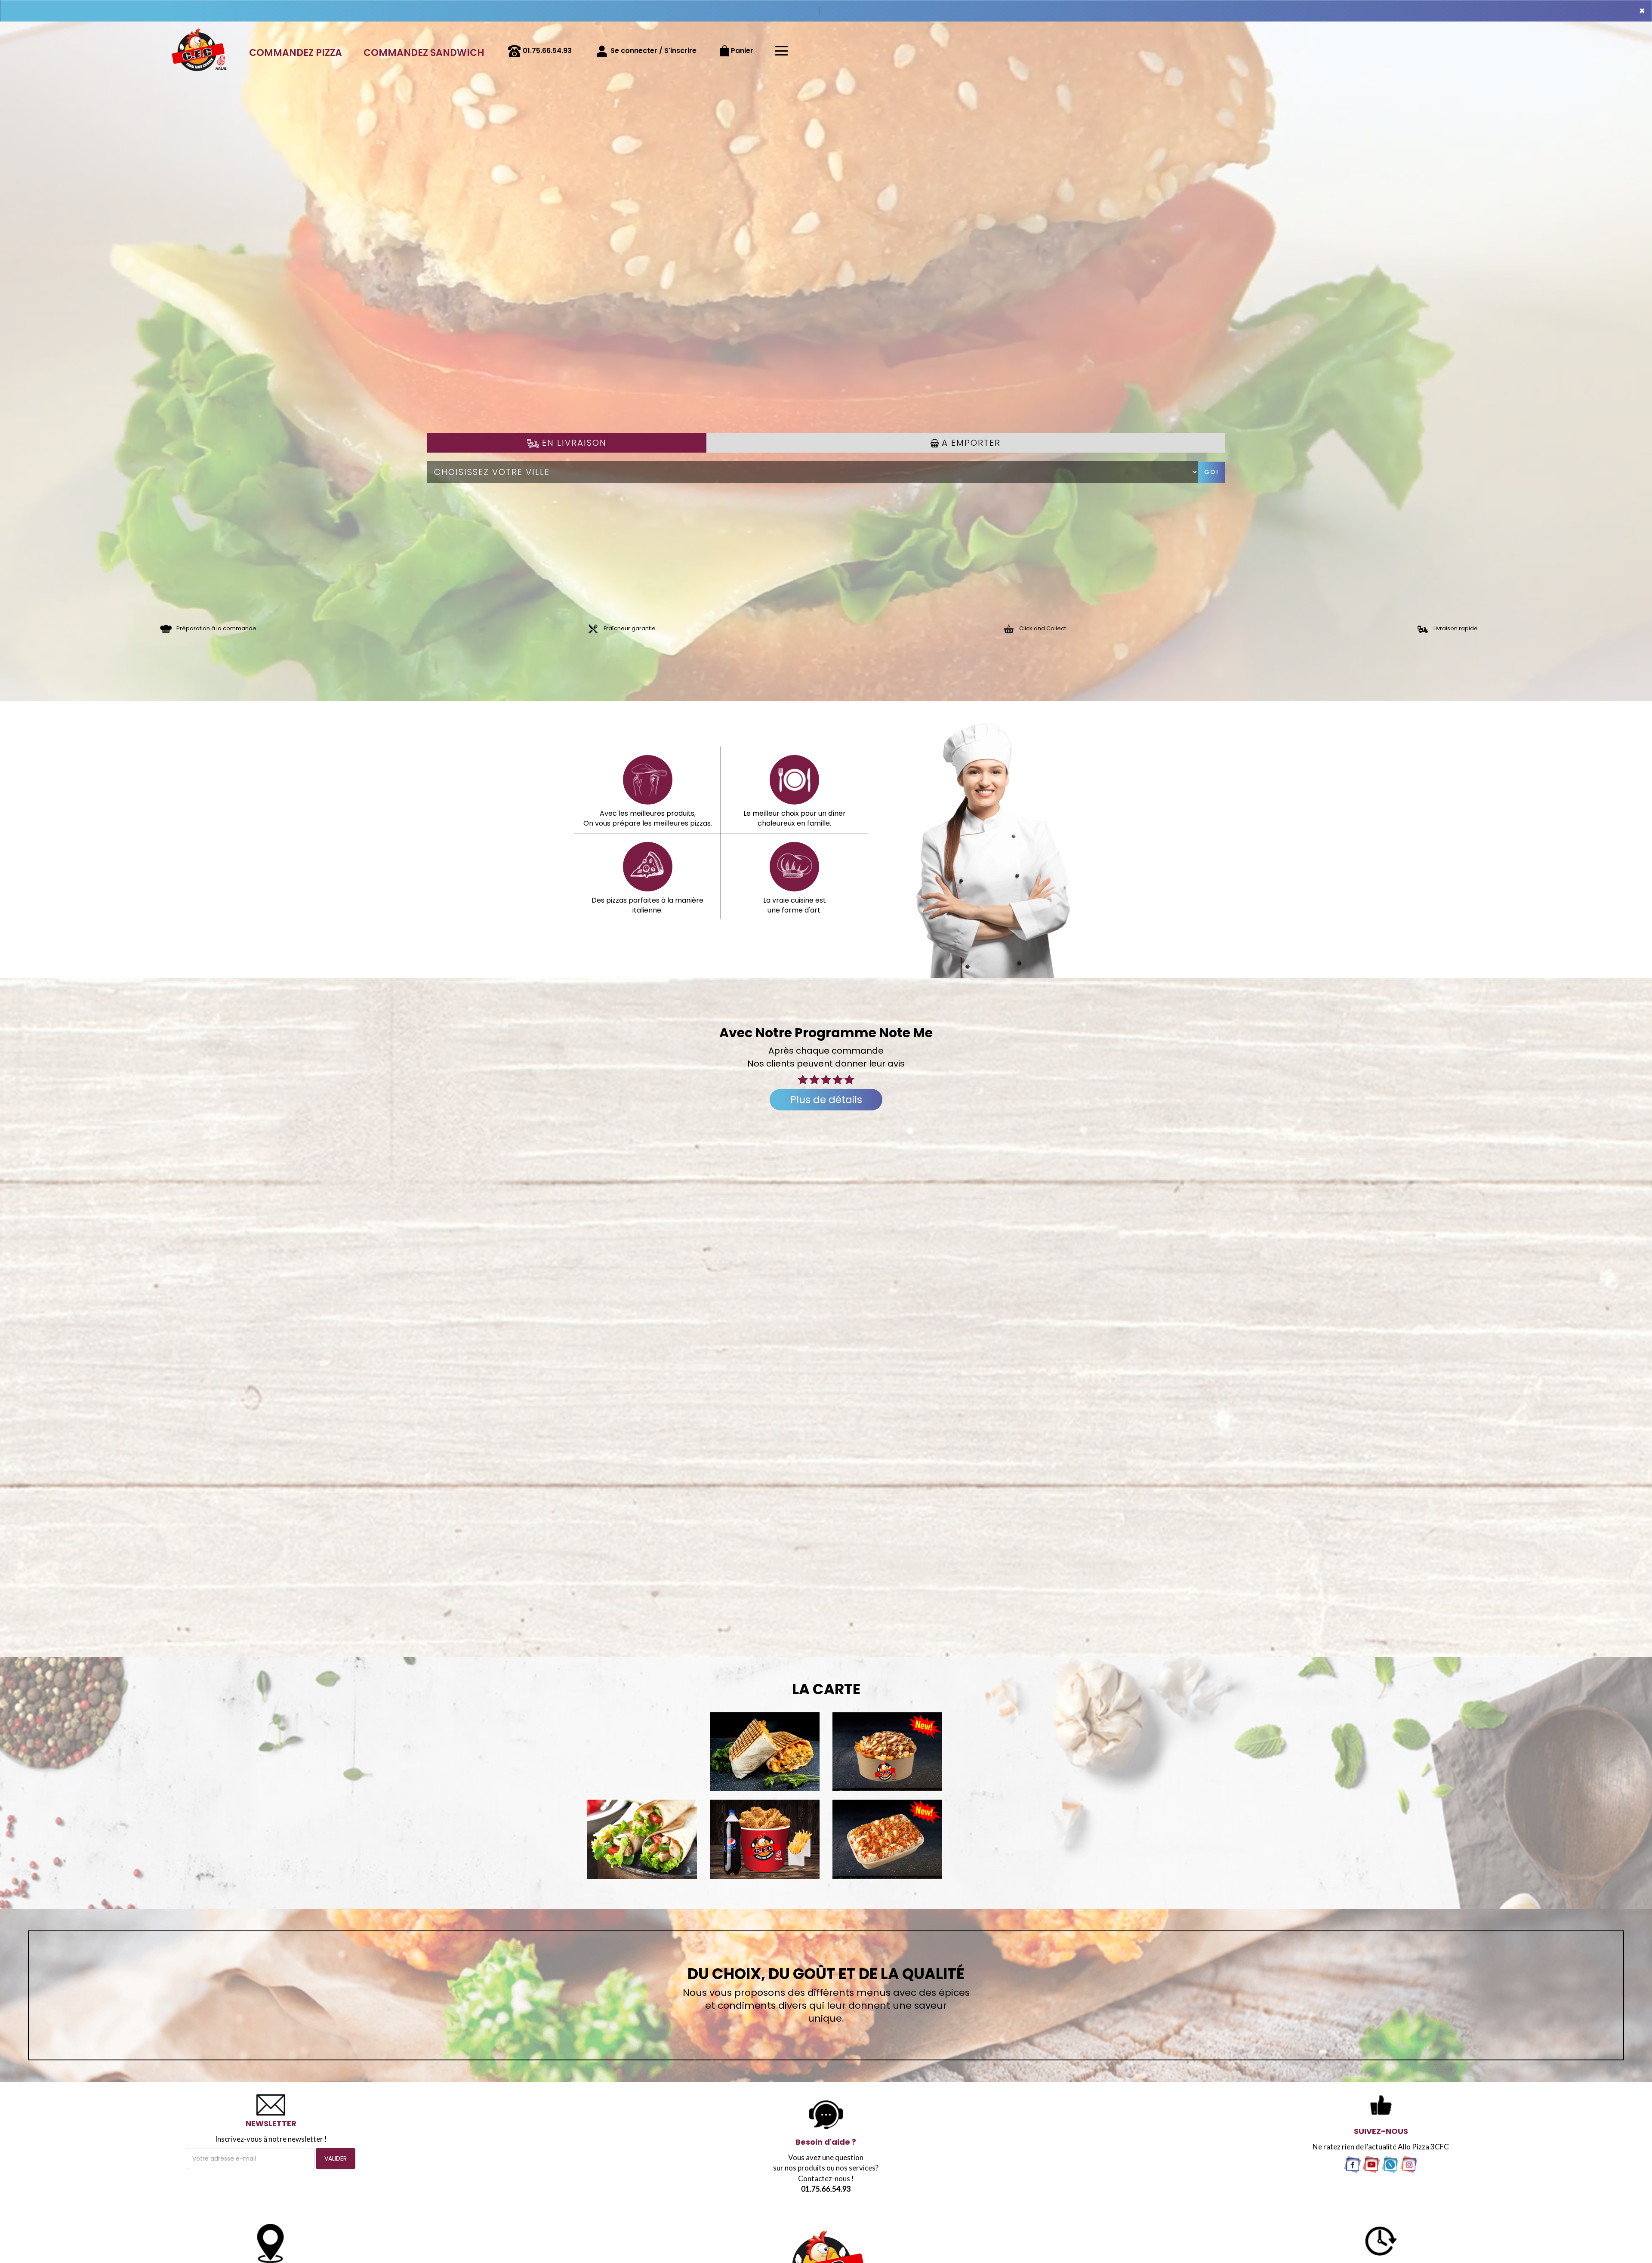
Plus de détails (826, 1100)
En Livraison (573, 443)
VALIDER (336, 2158)
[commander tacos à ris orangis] (765, 1752)
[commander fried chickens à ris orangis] (765, 1839)
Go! (1211, 472)
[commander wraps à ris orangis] (642, 1839)
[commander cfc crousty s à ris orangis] (887, 1839)
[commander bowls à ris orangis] (887, 1752)
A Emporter (970, 443)
